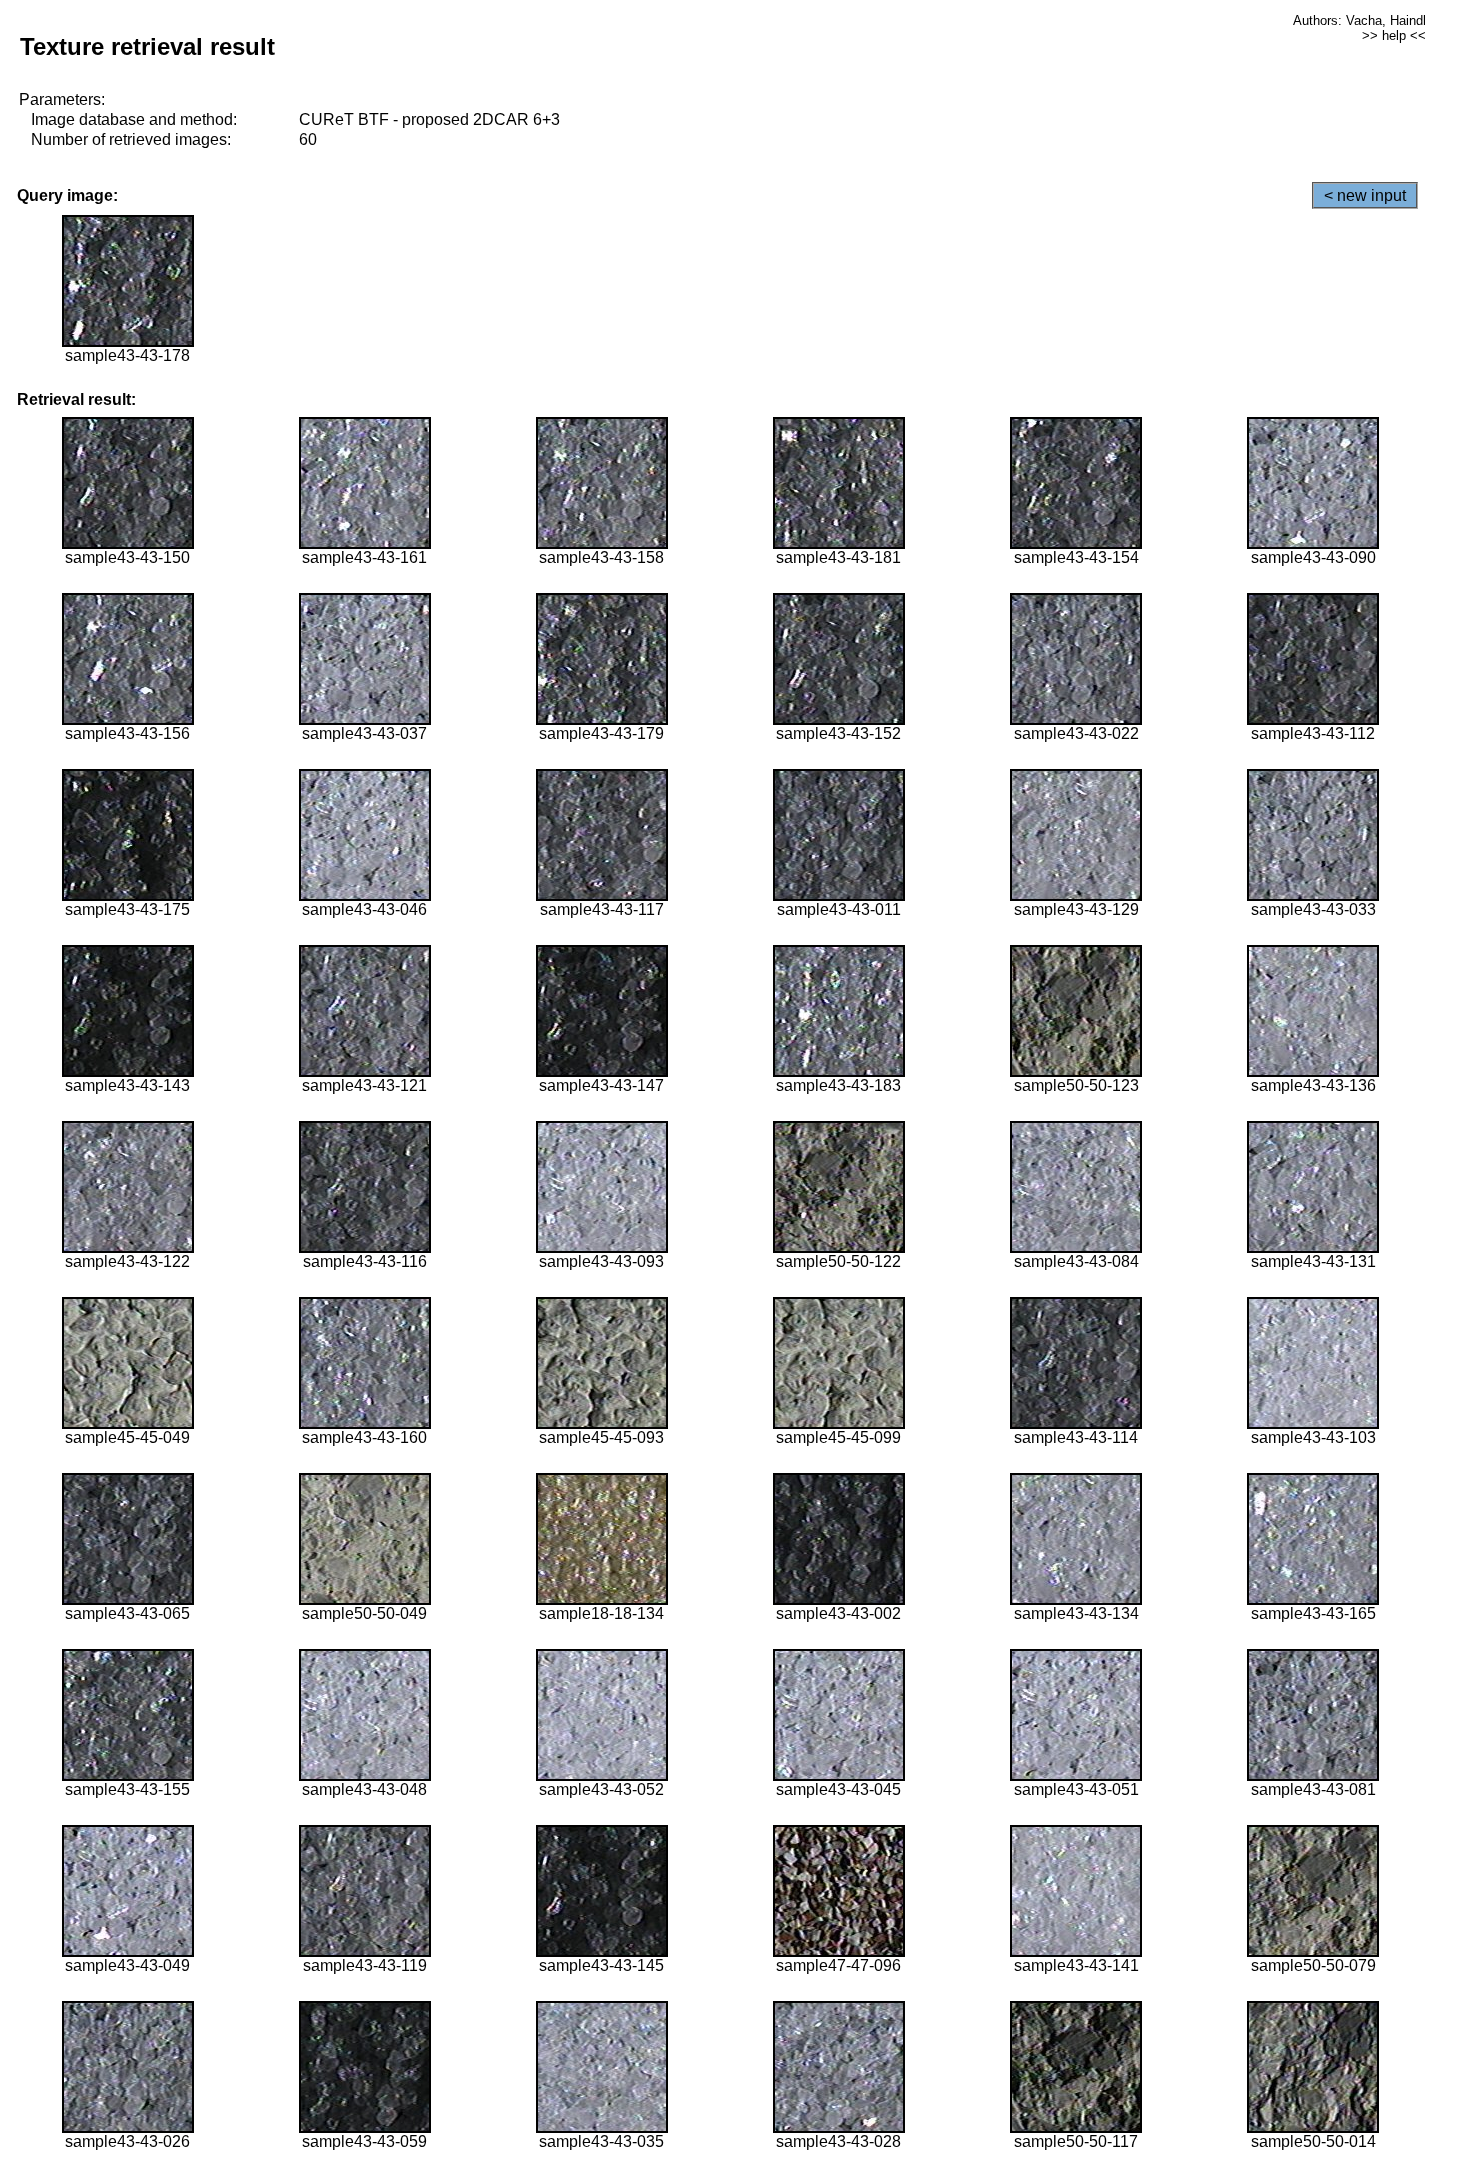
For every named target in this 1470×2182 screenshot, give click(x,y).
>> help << (1394, 35)
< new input (1365, 195)
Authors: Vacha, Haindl (1359, 20)
